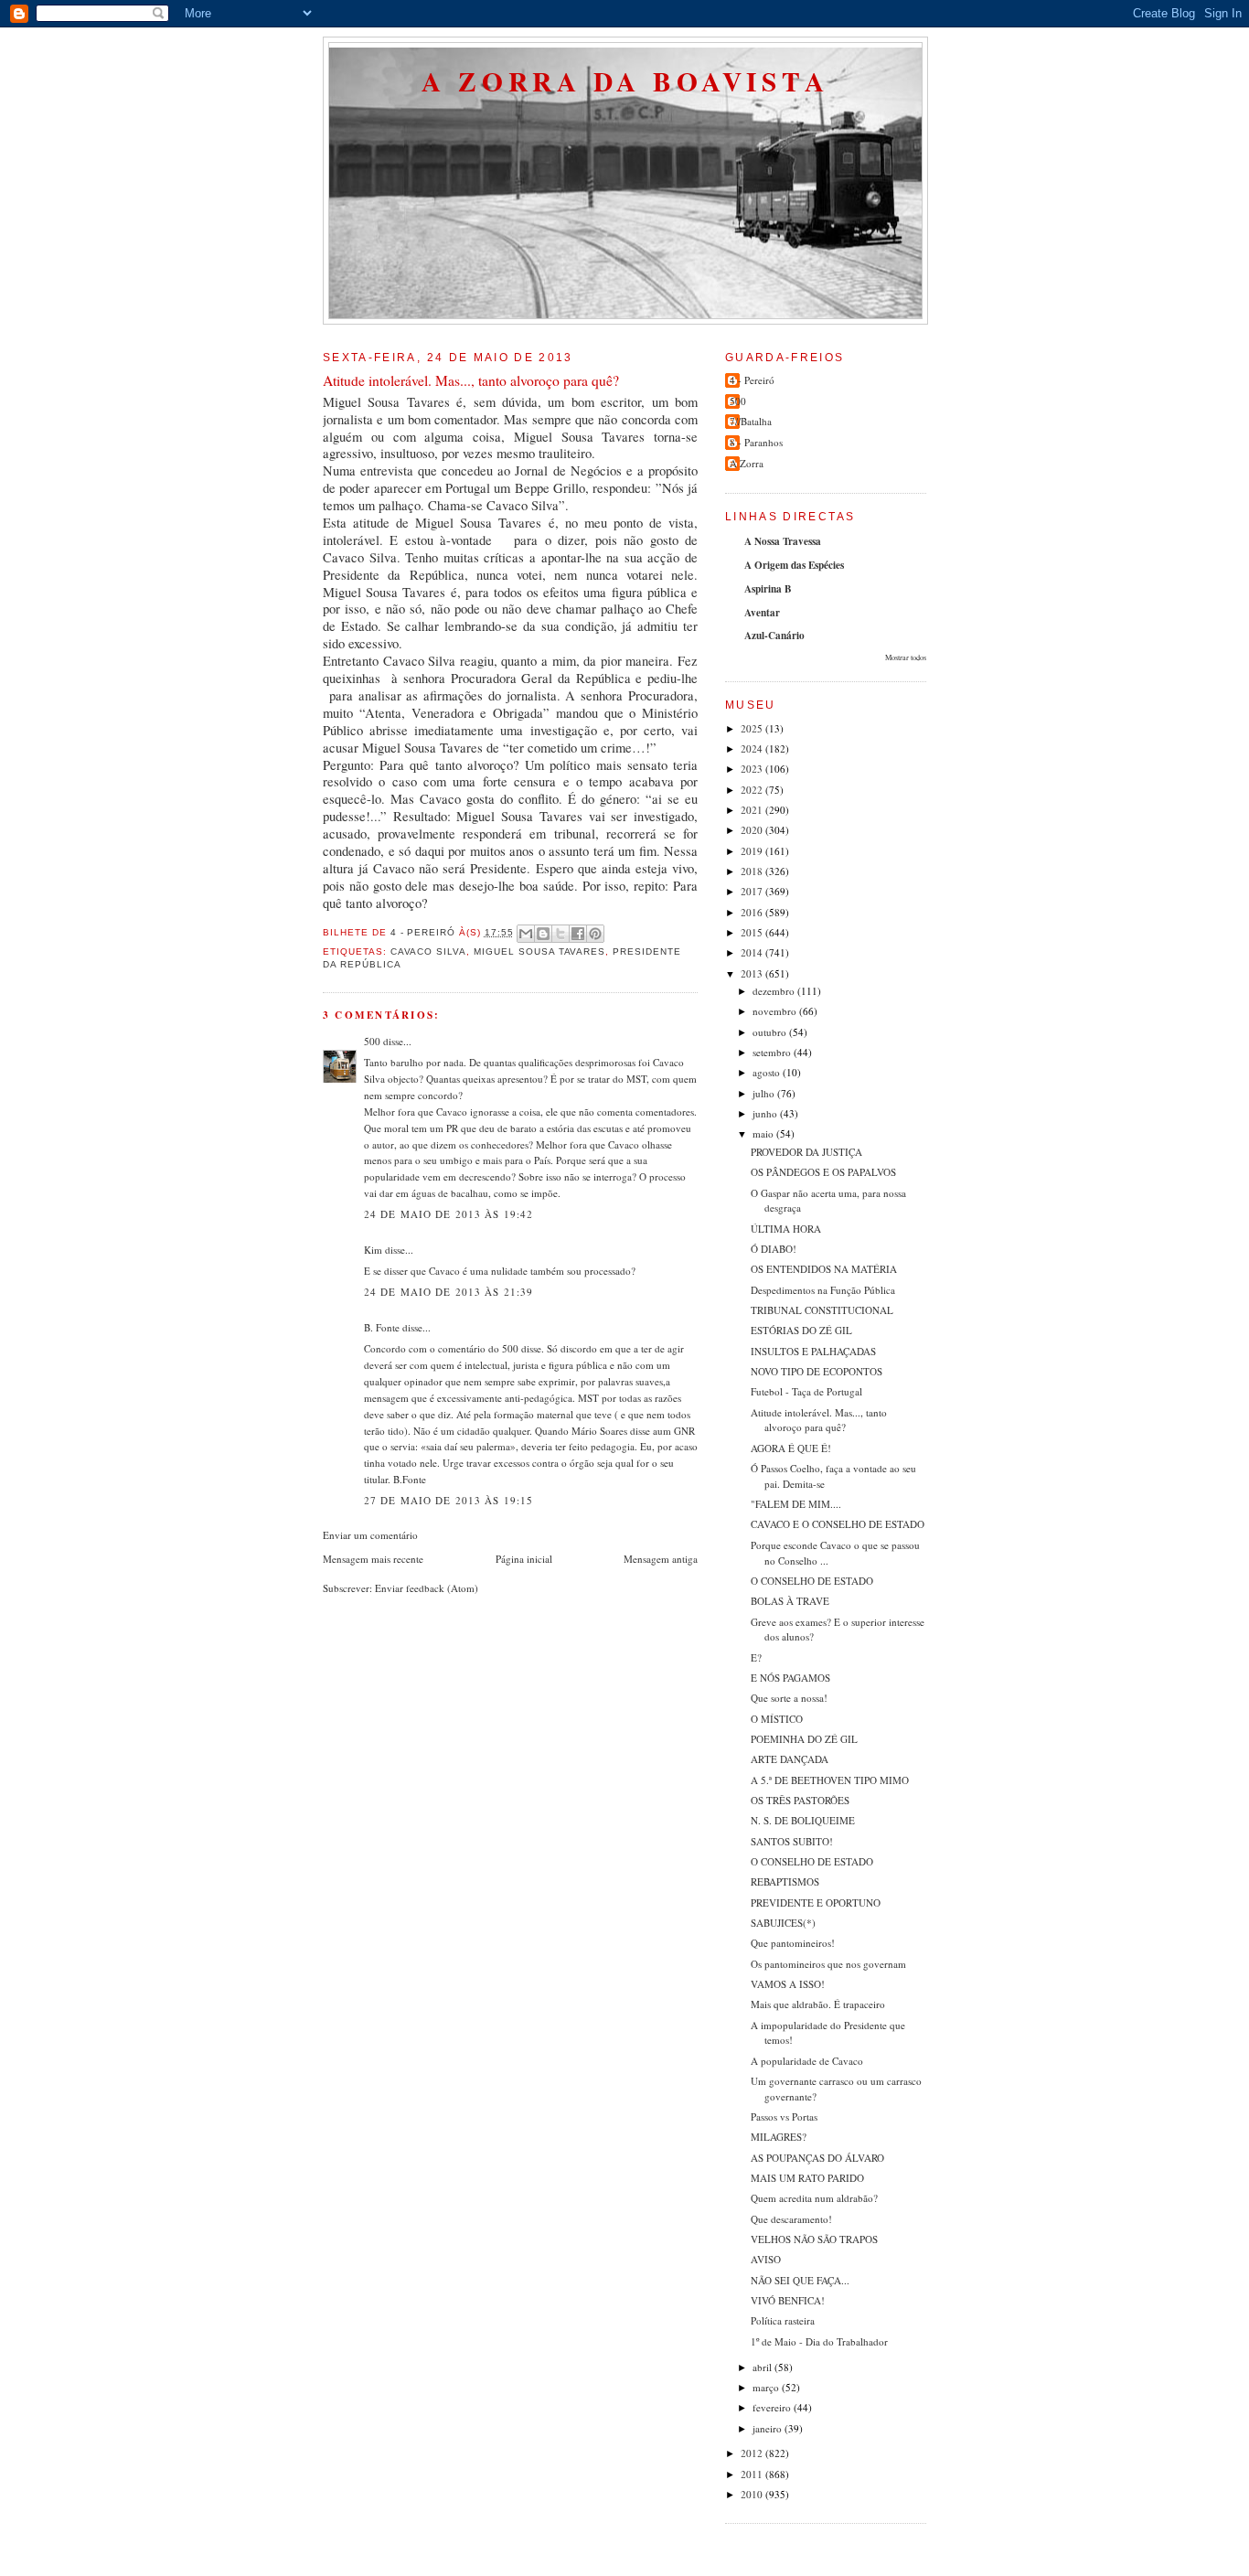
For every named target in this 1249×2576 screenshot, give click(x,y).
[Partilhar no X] (560, 934)
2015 (753, 932)
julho (765, 1093)
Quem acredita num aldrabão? (814, 2198)
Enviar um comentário (370, 1535)
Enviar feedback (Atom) (427, 1588)
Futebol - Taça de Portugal (806, 1391)
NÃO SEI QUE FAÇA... (800, 2280)
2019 (753, 851)
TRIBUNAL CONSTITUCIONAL (822, 1310)
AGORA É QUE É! (791, 1448)
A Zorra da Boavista (625, 81)
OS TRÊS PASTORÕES (800, 1800)
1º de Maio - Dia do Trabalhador (819, 2341)
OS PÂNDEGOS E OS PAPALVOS (823, 1172)
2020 (753, 830)
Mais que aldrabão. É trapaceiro (818, 2004)
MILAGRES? (779, 2137)
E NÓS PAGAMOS (790, 1678)
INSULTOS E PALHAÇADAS (813, 1351)
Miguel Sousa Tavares (539, 951)
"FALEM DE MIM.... (796, 1504)
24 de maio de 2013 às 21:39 (448, 1292)
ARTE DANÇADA (790, 1759)
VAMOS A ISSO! (788, 1984)
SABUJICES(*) (783, 1923)
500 (372, 1041)
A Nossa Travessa (783, 541)
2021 (753, 810)
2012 (753, 2453)
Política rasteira (783, 2320)
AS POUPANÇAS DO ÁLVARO (817, 2158)
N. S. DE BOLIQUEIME (803, 1820)
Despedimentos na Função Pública (823, 1290)
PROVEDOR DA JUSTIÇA (806, 1152)
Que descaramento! (791, 2219)
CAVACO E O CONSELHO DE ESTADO (838, 1524)
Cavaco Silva (429, 951)
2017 (753, 891)
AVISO (766, 2259)
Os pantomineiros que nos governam (828, 1964)
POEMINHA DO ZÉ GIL (804, 1739)
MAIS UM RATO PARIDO (807, 2178)
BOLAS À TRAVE (790, 1601)
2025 (753, 728)
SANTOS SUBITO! (792, 1841)
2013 (753, 973)
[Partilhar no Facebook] (578, 934)
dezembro (775, 991)
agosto (768, 1072)
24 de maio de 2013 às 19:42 (448, 1214)
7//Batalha (751, 421)
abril (763, 2367)
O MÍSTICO (777, 1719)
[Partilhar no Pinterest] (595, 934)
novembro (776, 1011)
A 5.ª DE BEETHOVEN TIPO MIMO (830, 1780)
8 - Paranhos (756, 442)
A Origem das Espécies (794, 565)
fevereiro (773, 2407)
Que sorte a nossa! (789, 1698)
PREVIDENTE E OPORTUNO (816, 1903)
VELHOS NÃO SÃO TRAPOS (814, 2239)
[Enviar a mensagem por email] (526, 934)
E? (756, 1657)
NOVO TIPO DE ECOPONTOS (817, 1371)
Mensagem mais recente (373, 1559)
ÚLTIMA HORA (786, 1229)
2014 (753, 952)
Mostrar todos (906, 657)
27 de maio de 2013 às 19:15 (448, 1500)
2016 (753, 912)
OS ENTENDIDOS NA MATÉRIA (824, 1269)
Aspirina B (768, 589)
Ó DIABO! (774, 1249)
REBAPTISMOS (785, 1881)
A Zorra (747, 463)
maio (764, 1133)
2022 (753, 790)
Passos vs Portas (784, 2116)
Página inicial (524, 1559)
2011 (753, 2474)
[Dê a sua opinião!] (543, 934)
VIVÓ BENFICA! (788, 2300)
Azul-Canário (774, 636)
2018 (753, 871)
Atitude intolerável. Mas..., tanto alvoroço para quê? (819, 1420)
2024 (753, 748)
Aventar (762, 613)
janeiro (769, 2428)
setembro (773, 1052)
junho (766, 1113)
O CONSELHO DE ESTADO (812, 1581)
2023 (753, 769)
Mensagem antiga (661, 1559)
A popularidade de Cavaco (807, 2061)
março (767, 2387)
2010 (753, 2494)
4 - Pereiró (752, 380)
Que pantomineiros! (793, 1943)
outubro (771, 1032)
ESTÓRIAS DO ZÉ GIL (801, 1330)
